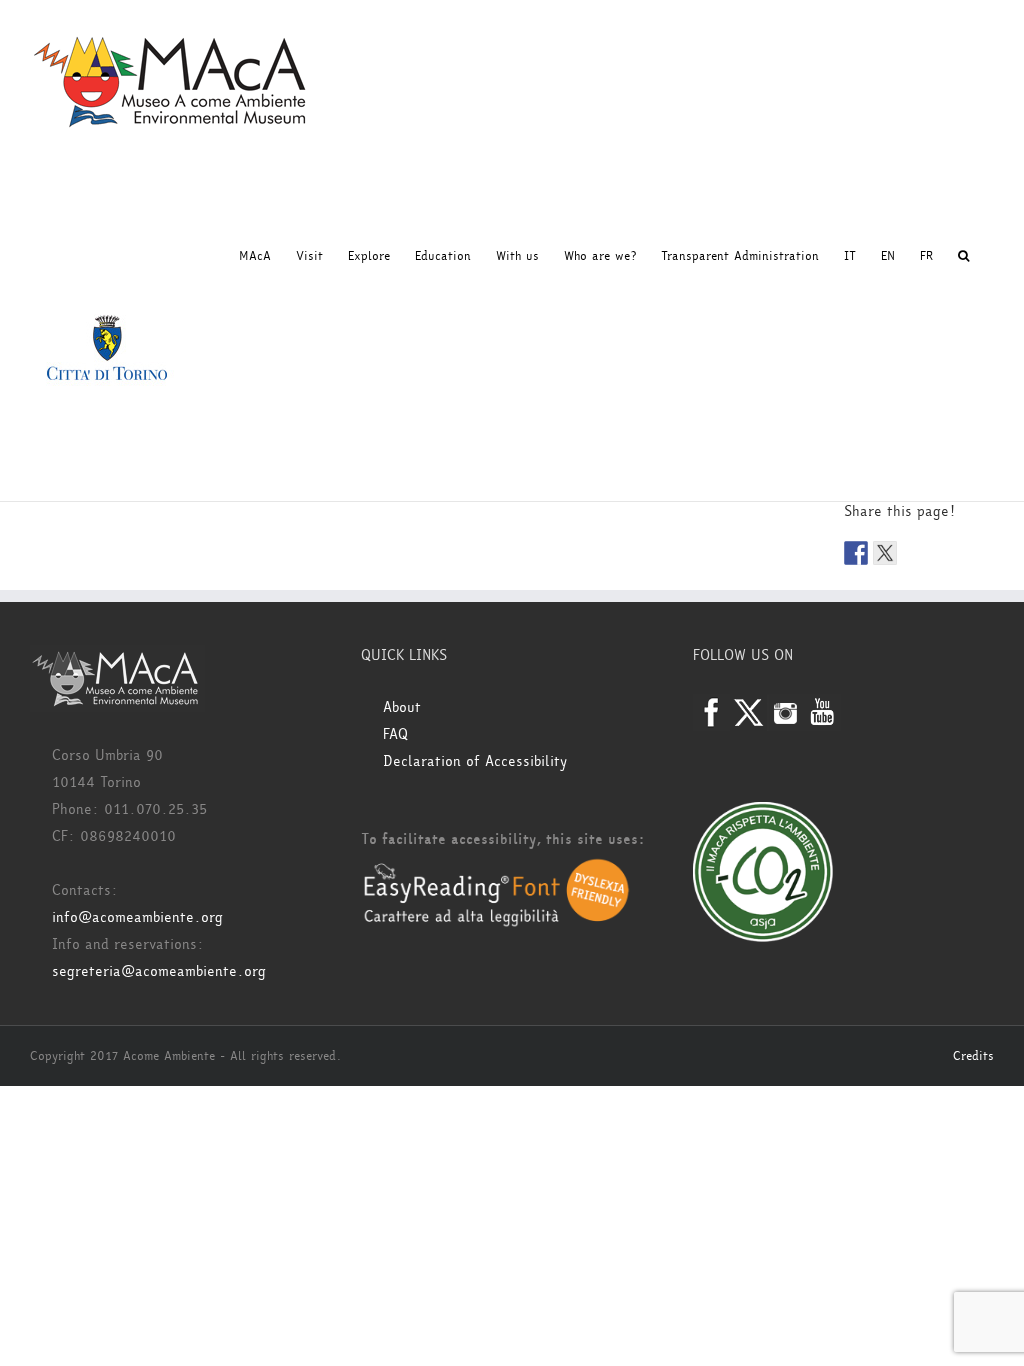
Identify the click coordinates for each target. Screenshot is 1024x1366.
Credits (973, 1056)
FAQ (395, 734)
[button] (963, 256)
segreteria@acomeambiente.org (159, 971)
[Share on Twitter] (885, 553)
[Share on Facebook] (856, 553)
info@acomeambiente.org (137, 917)
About (402, 707)
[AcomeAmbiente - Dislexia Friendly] (496, 869)
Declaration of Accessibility (475, 761)
